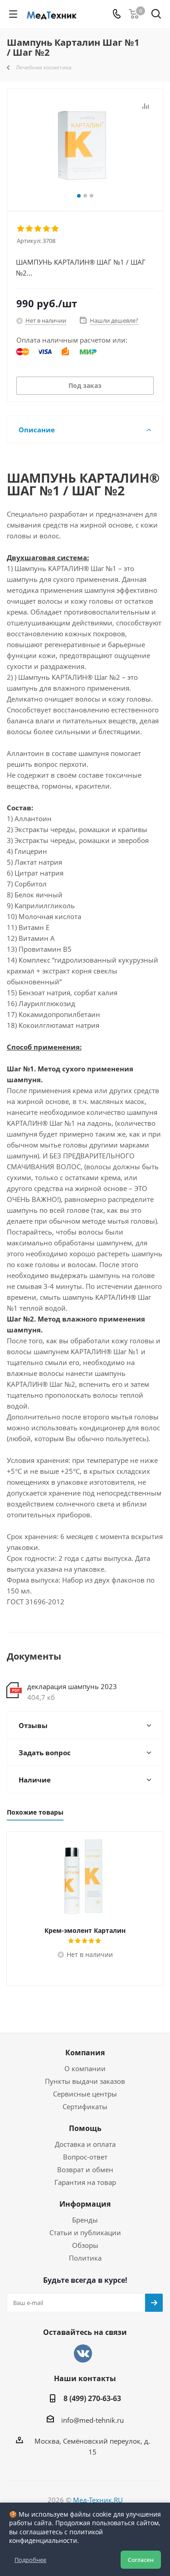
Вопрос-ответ (85, 2157)
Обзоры (85, 2245)
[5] (56, 229)
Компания (85, 2053)
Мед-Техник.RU (98, 2500)
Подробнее (30, 2560)
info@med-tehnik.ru (92, 2420)
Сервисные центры (85, 2094)
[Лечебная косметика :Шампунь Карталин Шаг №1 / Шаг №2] (85, 146)
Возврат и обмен (85, 2169)
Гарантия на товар (85, 2182)
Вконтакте (83, 2353)
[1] (21, 229)
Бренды (85, 2220)
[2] (30, 229)
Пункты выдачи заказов (85, 2081)
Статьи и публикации (85, 2232)
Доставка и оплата (85, 2144)
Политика (85, 2258)
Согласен (141, 2560)
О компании (85, 2068)
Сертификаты (85, 2106)
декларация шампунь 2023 (72, 1686)
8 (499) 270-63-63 (92, 2398)
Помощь (85, 2128)
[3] (38, 229)
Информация (85, 2204)
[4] (47, 229)
